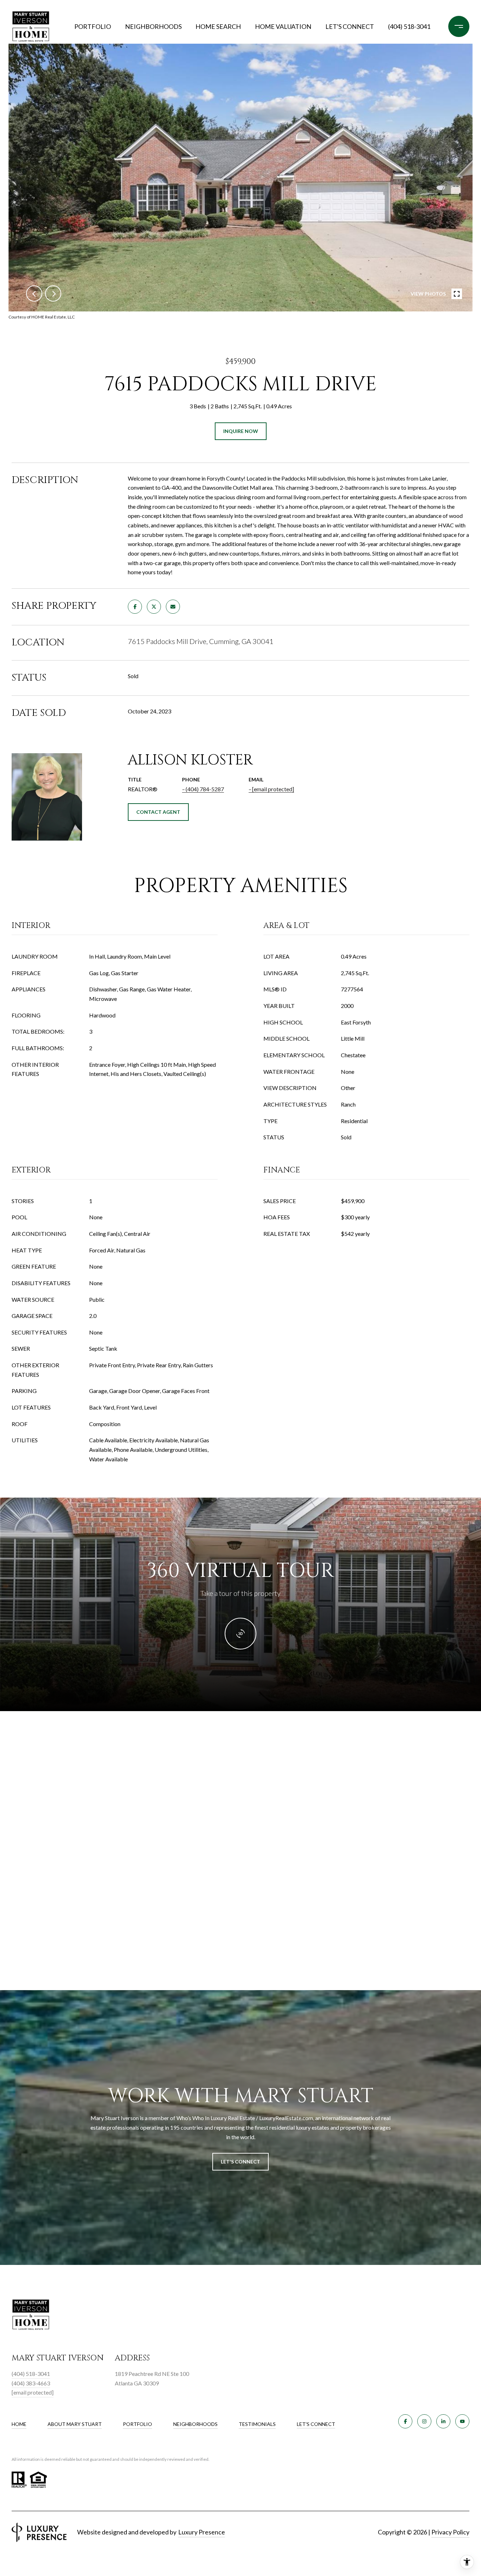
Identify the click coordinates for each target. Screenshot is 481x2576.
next (53, 293)
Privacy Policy (450, 2532)
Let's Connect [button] (241, 2162)
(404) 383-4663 (31, 2383)
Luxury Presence (202, 2532)
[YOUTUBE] (462, 2421)
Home (19, 2424)
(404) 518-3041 (409, 26)
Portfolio (93, 26)
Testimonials (257, 2424)
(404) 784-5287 (205, 789)
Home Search (218, 26)
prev (34, 293)
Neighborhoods (153, 26)
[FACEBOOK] (405, 2421)
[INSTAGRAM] (424, 2421)
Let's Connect (316, 2424)
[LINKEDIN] (443, 2421)
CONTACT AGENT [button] (158, 812)
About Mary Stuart (75, 2424)
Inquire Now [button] (241, 431)
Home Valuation (283, 26)
